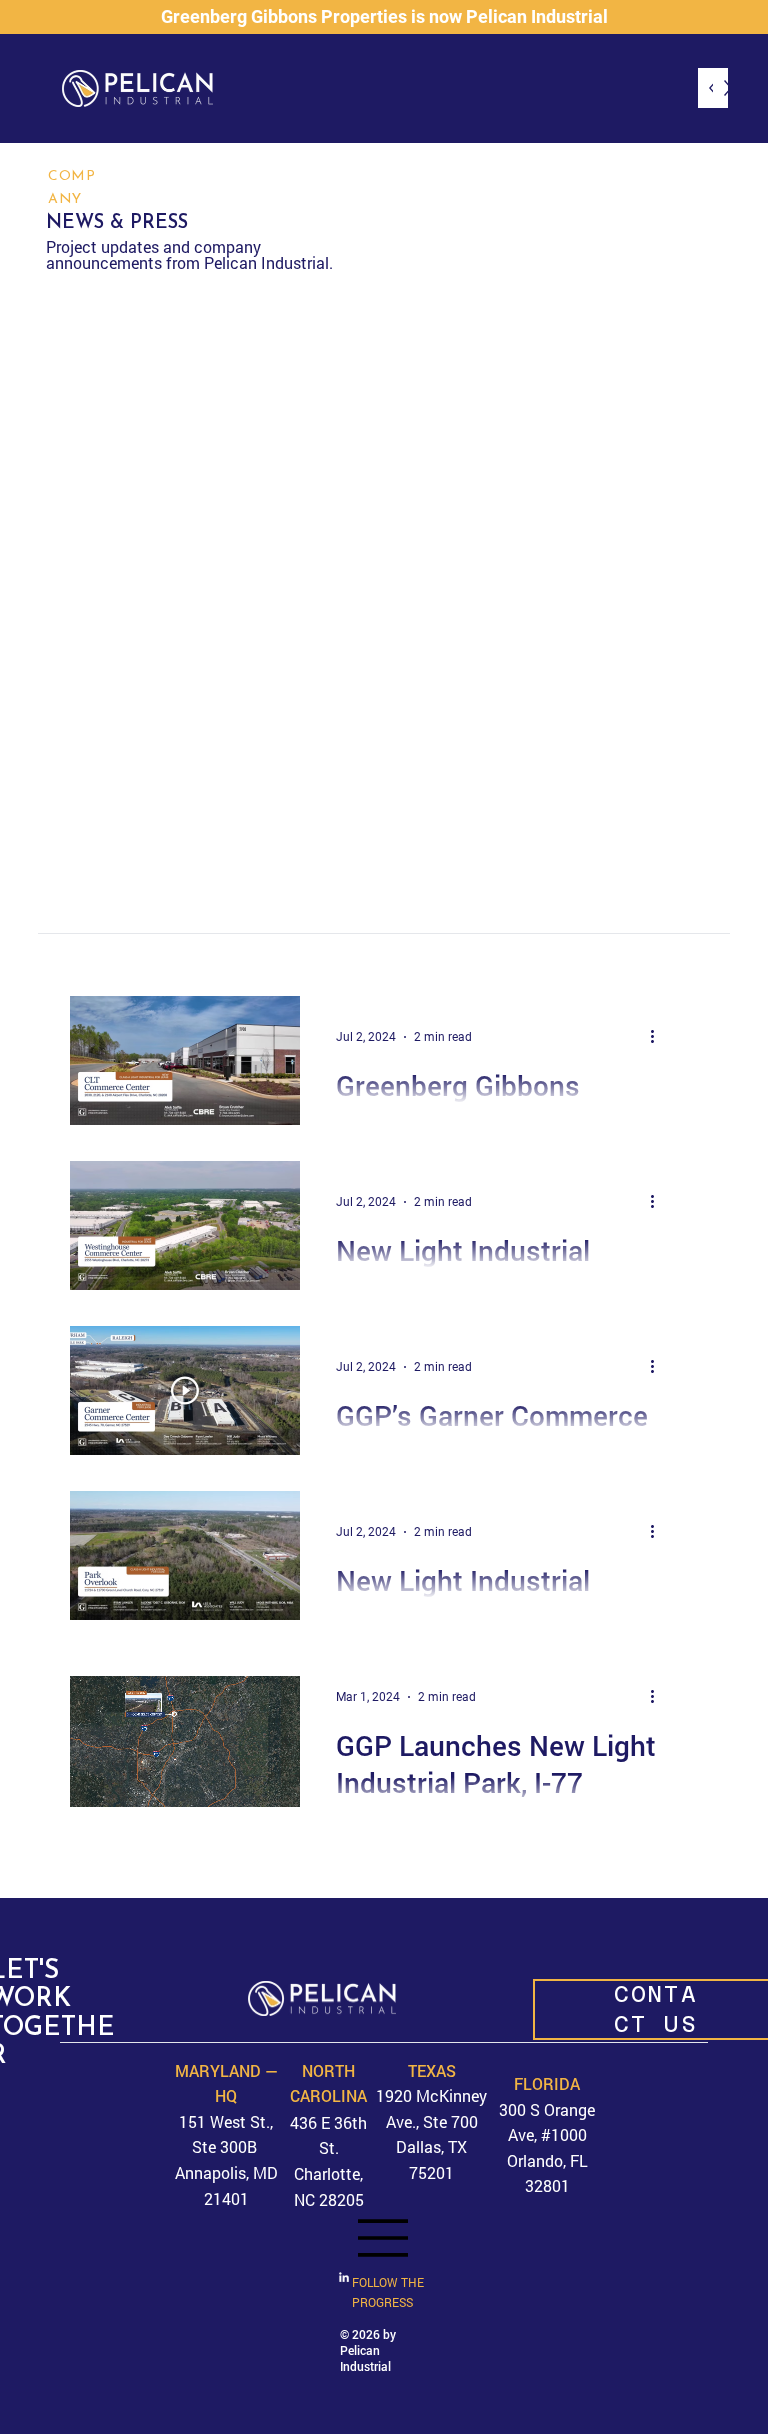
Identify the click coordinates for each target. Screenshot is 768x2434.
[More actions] (660, 1037)
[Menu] (384, 2238)
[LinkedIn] (344, 2278)
